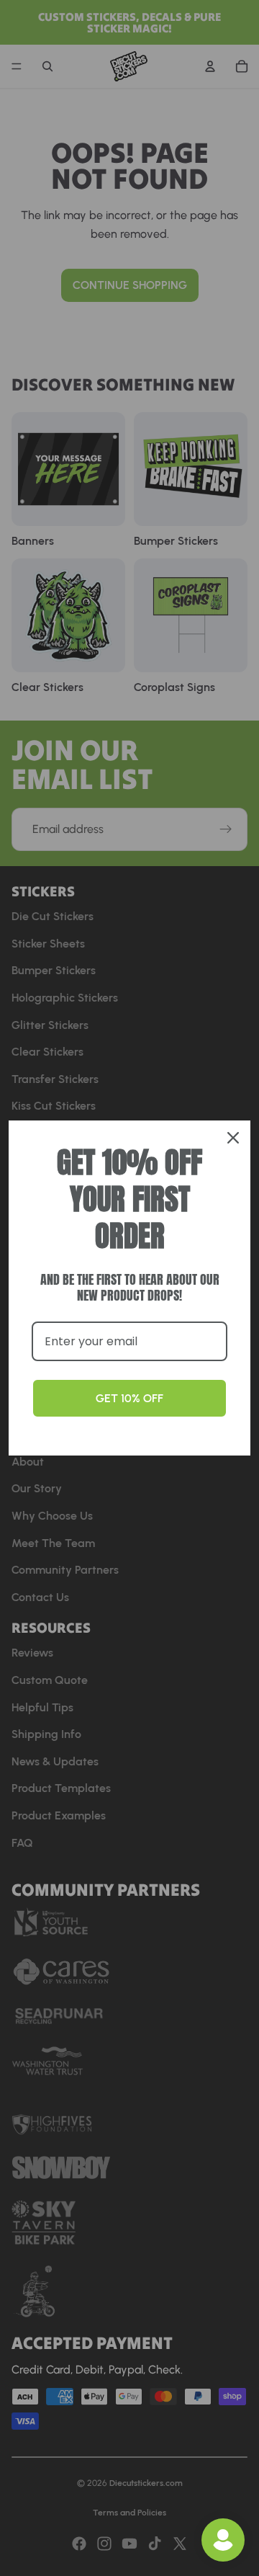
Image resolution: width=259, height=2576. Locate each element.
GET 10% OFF (129, 1398)
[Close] (233, 1138)
